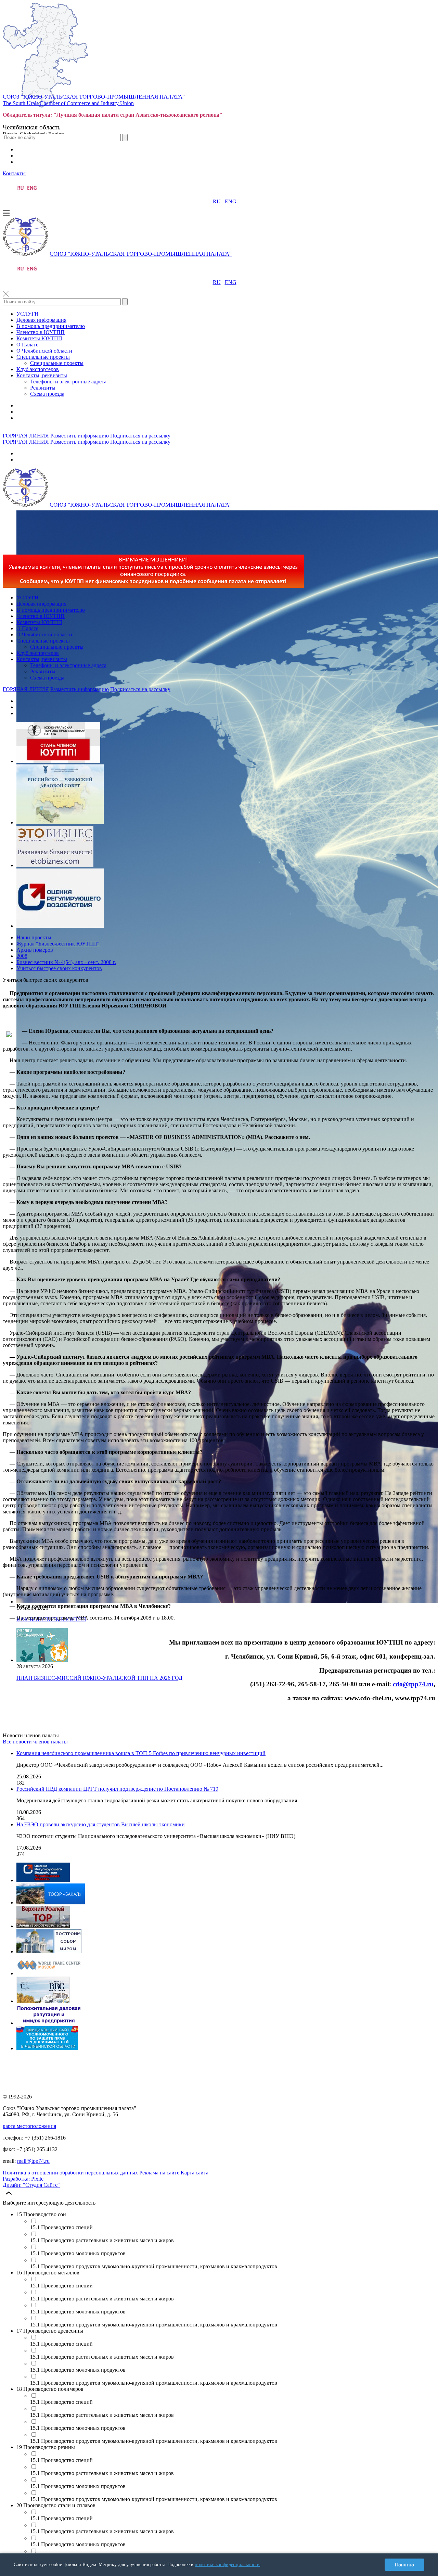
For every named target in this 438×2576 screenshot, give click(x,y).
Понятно (404, 2565)
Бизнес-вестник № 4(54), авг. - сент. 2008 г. (66, 962)
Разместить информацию (80, 436)
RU (217, 201)
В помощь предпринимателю (51, 326)
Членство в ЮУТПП (41, 332)
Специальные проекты (43, 357)
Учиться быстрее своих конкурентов (59, 968)
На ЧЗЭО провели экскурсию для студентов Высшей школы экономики (101, 1824)
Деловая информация (41, 320)
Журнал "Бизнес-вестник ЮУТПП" (58, 944)
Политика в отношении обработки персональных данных (70, 2173)
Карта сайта (195, 2173)
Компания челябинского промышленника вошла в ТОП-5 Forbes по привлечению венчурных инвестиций (141, 1753)
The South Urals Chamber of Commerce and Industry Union (68, 103)
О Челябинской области (44, 351)
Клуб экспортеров (38, 369)
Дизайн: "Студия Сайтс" (31, 2185)
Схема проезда (47, 394)
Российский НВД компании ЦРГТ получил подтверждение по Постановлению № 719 (117, 1789)
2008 (22, 956)
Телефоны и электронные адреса (68, 382)
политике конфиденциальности (227, 2565)
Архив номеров (35, 950)
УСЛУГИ (28, 314)
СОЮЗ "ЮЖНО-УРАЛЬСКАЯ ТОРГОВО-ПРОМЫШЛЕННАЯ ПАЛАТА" (94, 97)
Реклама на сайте (159, 2173)
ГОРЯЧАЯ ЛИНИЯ (26, 436)
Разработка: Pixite (23, 2179)
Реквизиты (43, 388)
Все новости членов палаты (35, 1742)
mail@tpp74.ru (33, 2161)
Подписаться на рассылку (140, 436)
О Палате (27, 345)
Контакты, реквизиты (42, 375)
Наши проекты (34, 937)
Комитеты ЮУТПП (39, 338)
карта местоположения (29, 2126)
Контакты (14, 173)
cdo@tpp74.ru (413, 1684)
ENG (231, 201)
